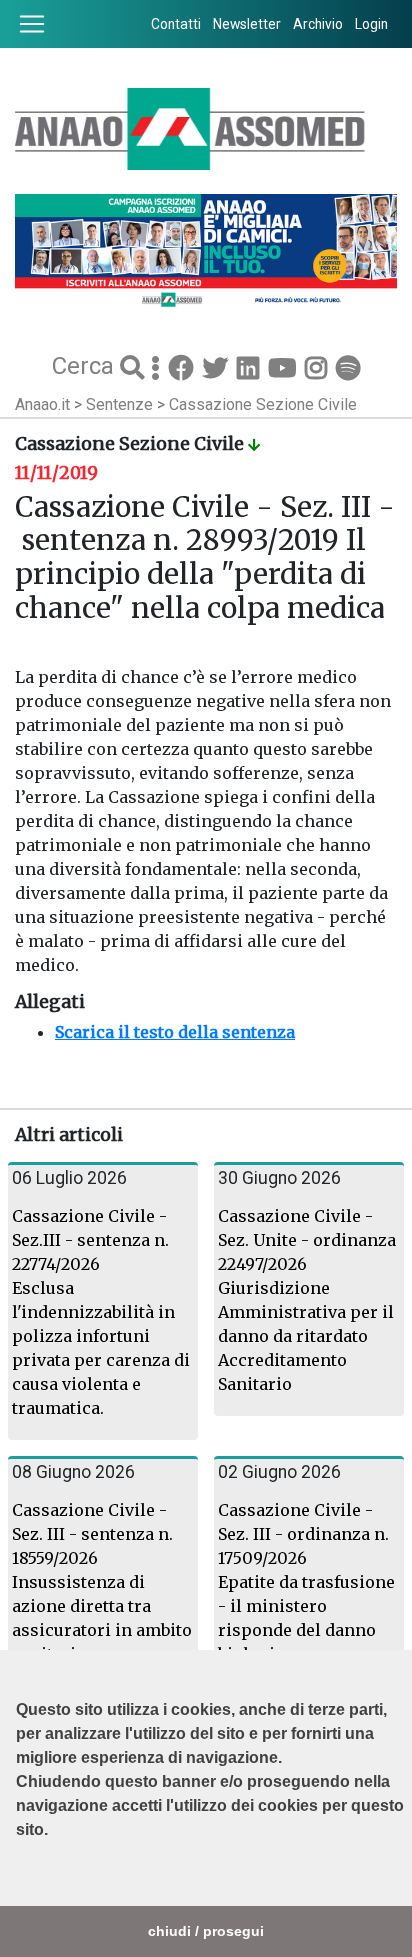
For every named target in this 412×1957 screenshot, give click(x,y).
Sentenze (121, 404)
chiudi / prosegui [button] (206, 1931)
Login (371, 24)
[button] (19, 1880)
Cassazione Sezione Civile (263, 404)
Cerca (86, 365)
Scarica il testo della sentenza (175, 1032)
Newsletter (247, 24)
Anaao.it (42, 404)
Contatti (176, 24)
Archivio (318, 24)
